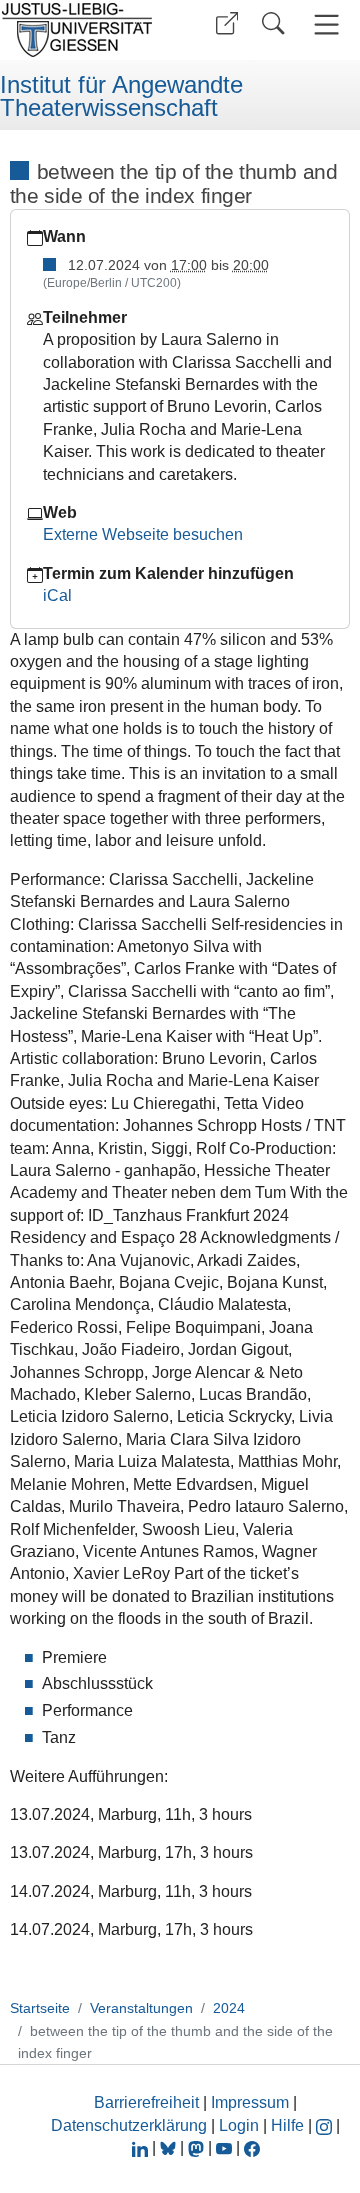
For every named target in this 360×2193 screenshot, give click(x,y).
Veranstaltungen (141, 2008)
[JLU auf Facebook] (252, 2147)
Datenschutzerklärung (129, 2125)
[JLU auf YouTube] (224, 2147)
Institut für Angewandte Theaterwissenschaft (121, 96)
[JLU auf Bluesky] (170, 2147)
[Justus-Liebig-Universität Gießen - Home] (83, 30)
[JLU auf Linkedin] (142, 2147)
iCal (57, 595)
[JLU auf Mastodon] (198, 2147)
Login (241, 2125)
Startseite (40, 2008)
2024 (229, 2008)
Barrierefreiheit (146, 2102)
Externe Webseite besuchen (143, 534)
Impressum (250, 2102)
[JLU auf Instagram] (326, 2125)
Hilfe (287, 2125)
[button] (227, 23)
